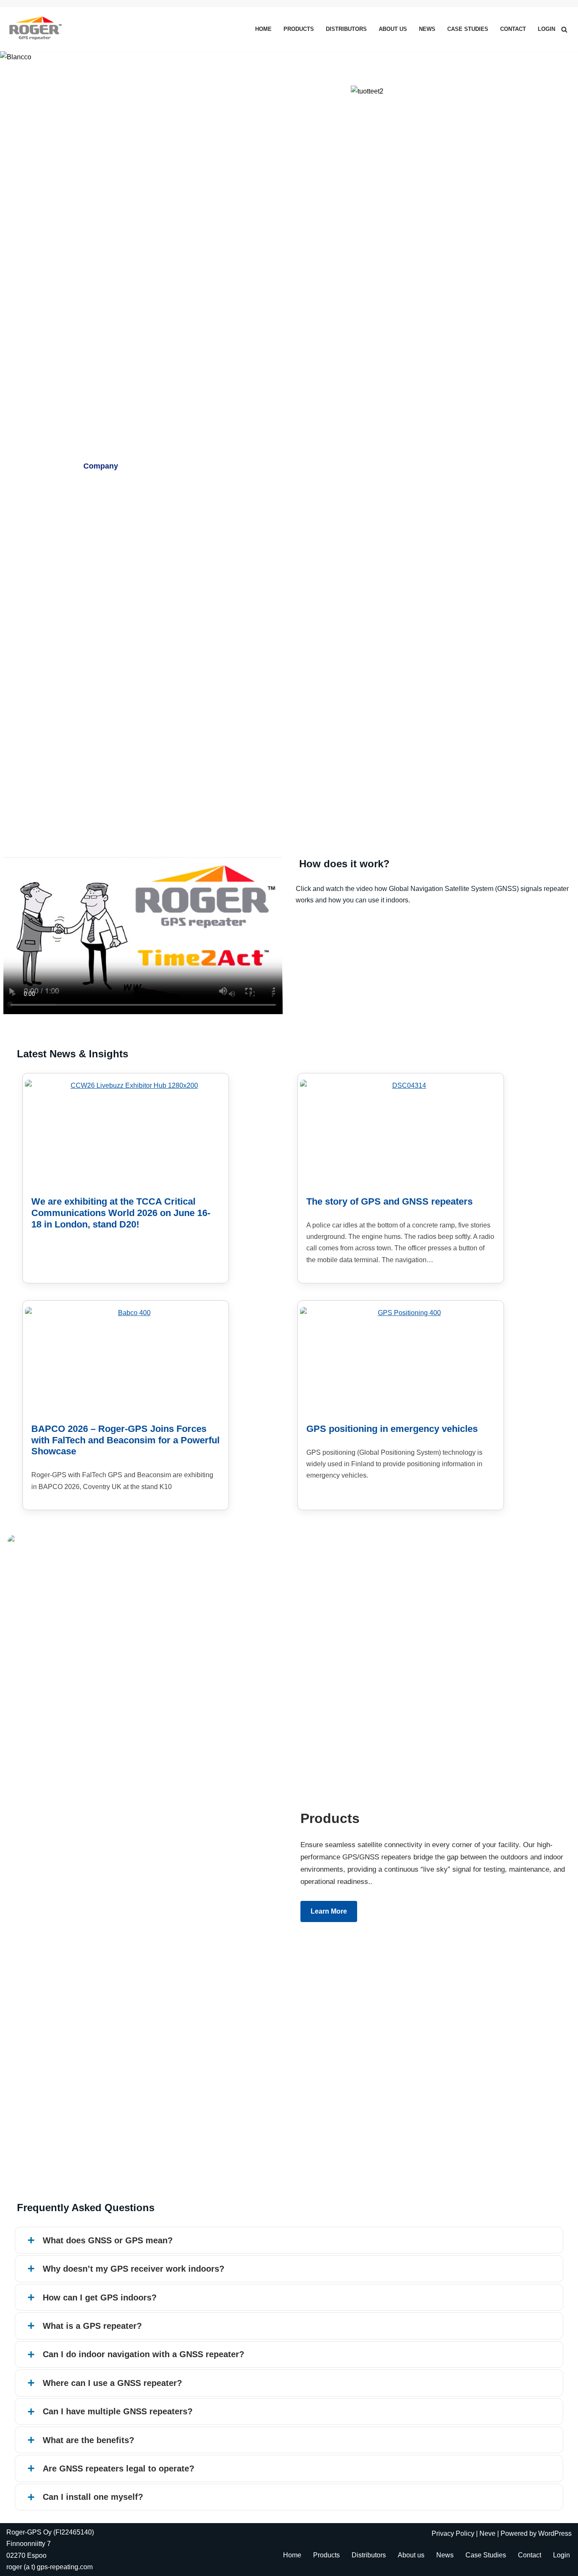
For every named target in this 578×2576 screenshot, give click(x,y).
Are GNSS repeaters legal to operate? (118, 2468)
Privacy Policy (453, 2533)
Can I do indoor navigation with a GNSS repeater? (143, 2354)
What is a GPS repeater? (92, 2326)
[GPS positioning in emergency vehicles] (406, 1360)
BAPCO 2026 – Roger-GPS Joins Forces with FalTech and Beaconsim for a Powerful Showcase (125, 1440)
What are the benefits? (88, 2440)
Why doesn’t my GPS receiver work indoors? (133, 2269)
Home (263, 29)
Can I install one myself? (93, 2497)
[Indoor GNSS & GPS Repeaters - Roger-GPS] (37, 29)
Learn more (329, 1911)
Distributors (346, 29)
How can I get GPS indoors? (100, 2297)
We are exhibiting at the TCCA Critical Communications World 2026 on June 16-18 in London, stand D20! (121, 1213)
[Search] (564, 29)
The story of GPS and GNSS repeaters (389, 1201)
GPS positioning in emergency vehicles (392, 1429)
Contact (513, 29)
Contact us (233, 466)
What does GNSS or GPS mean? (108, 2240)
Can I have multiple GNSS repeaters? (118, 2411)
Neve (487, 2533)
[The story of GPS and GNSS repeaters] (406, 1133)
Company (101, 466)
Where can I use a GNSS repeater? (112, 2383)
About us (393, 29)
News (427, 29)
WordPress (555, 2533)
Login (546, 29)
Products (299, 29)
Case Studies (468, 29)
